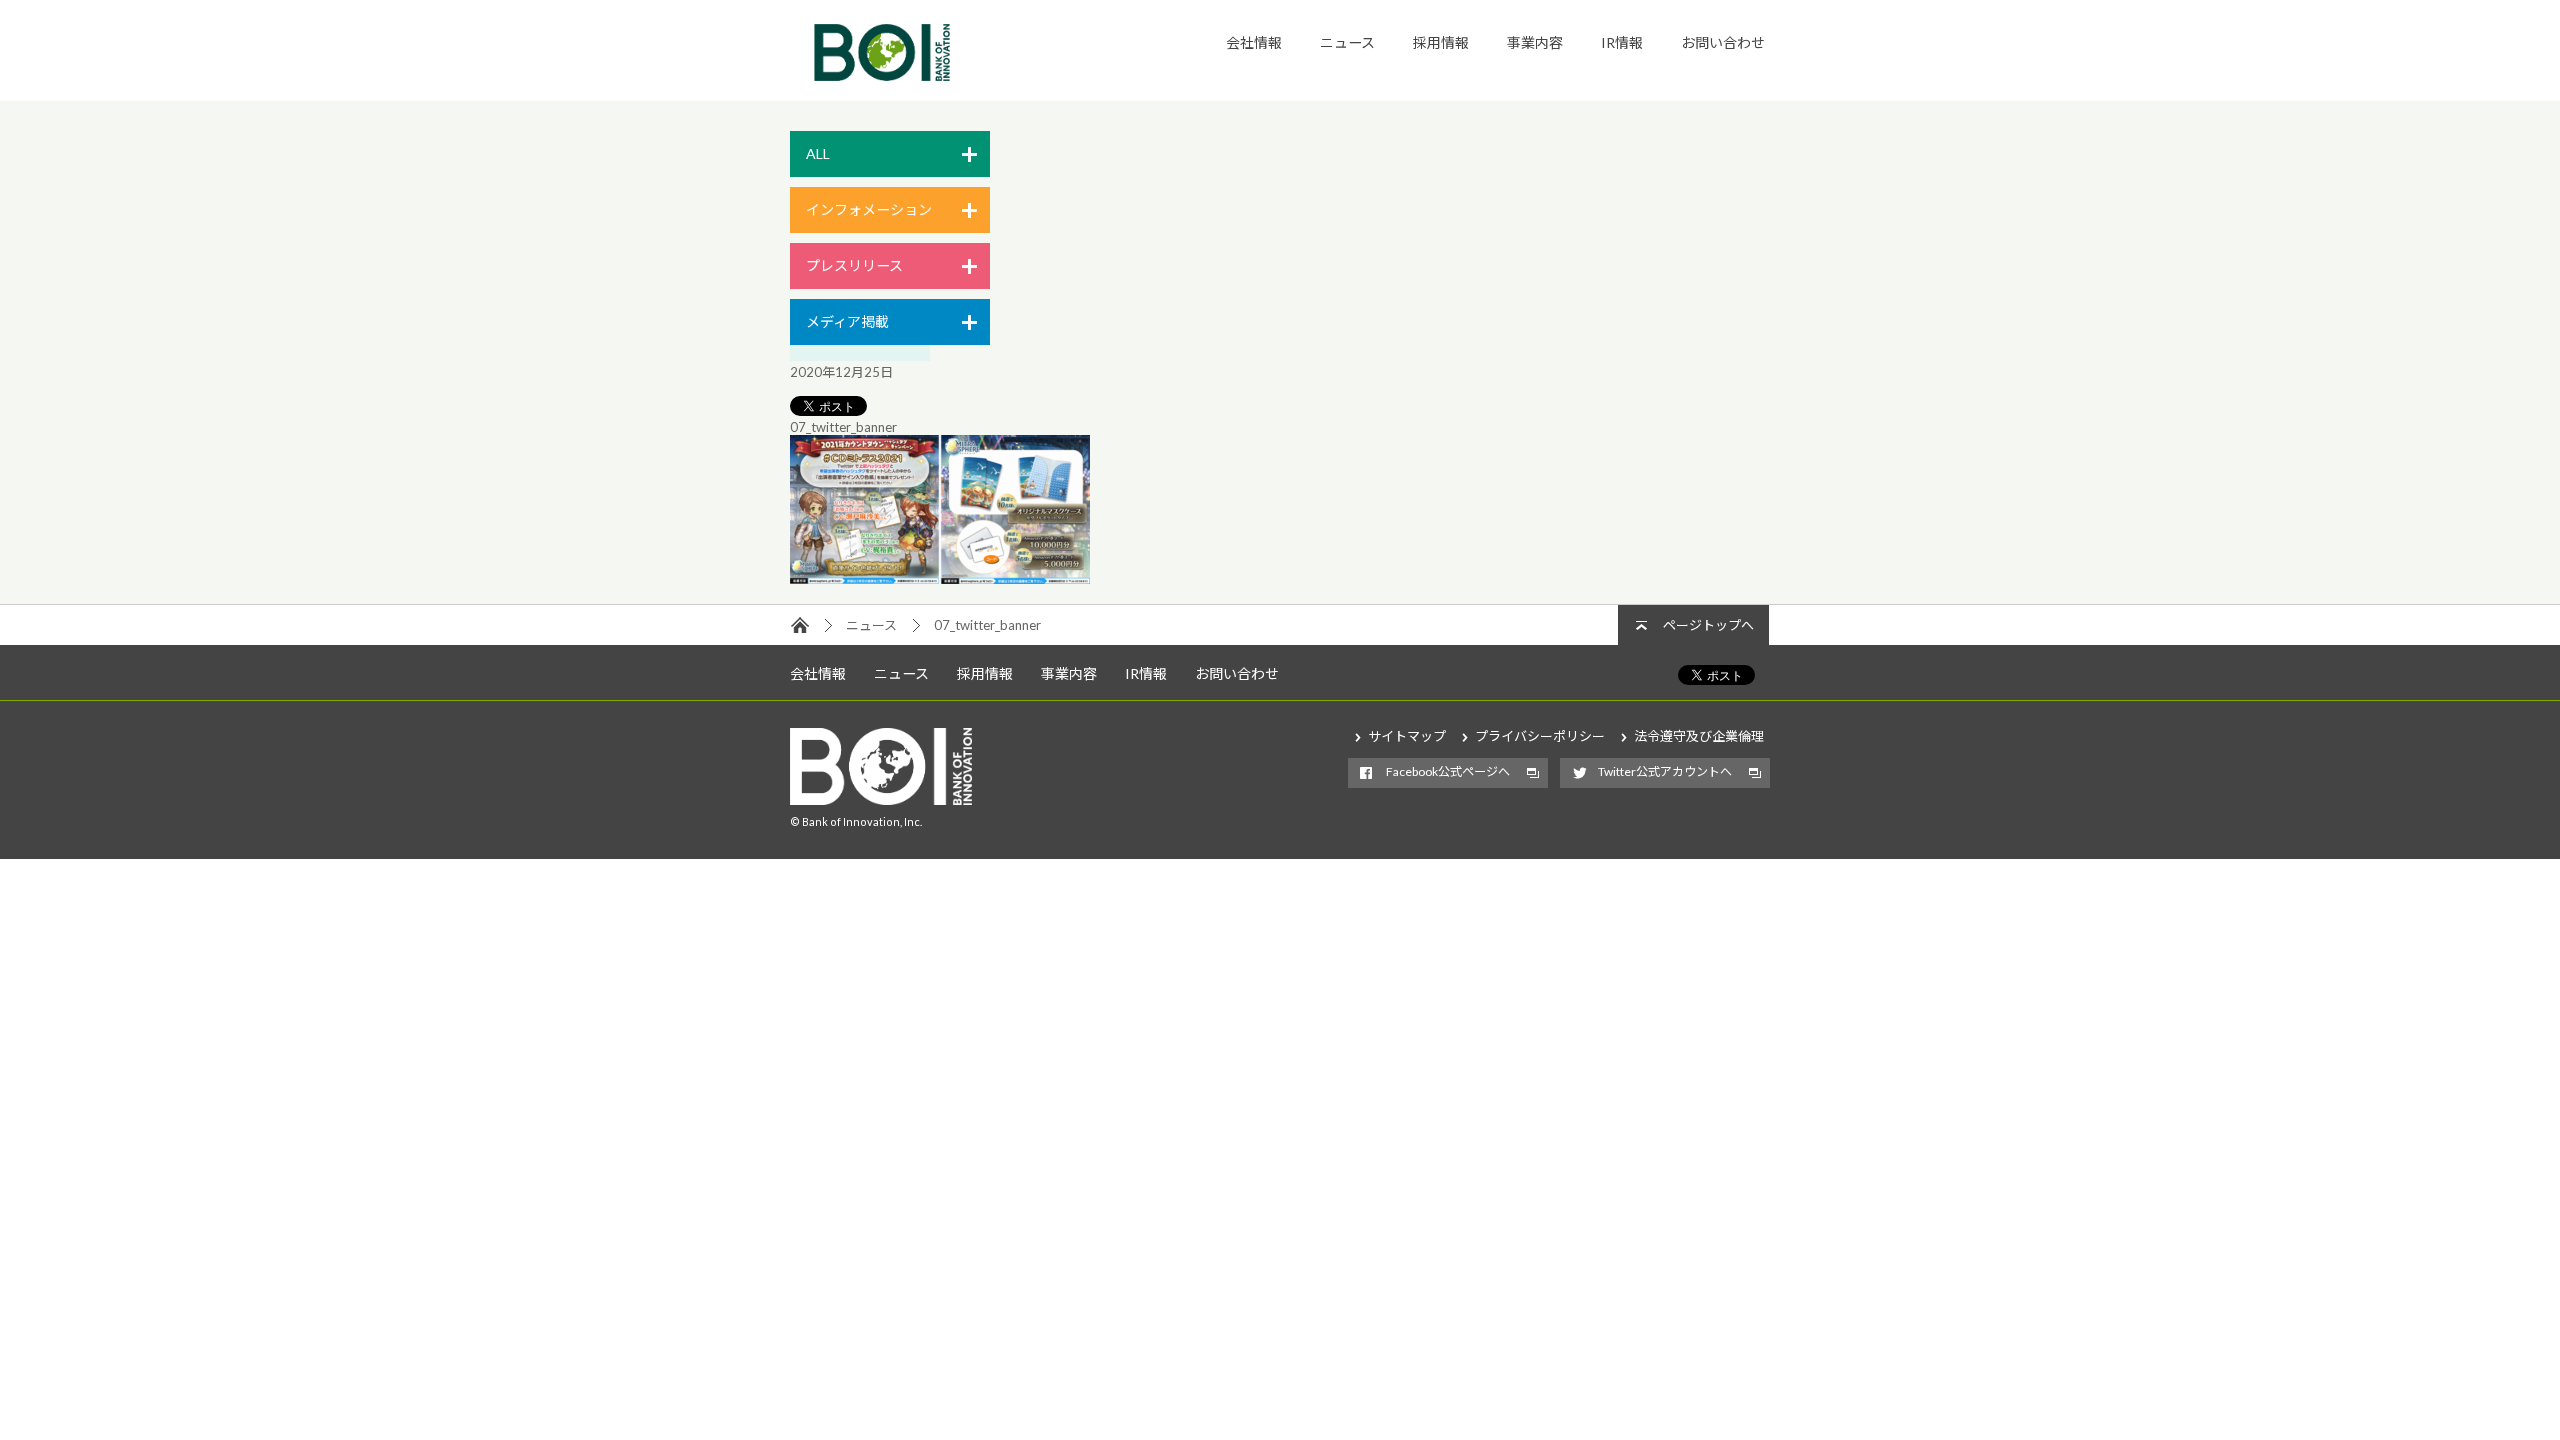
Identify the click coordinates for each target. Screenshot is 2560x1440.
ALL (818, 153)
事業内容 (1535, 42)
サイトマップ (1407, 736)
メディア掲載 (847, 321)
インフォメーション (869, 209)
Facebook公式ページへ (1448, 771)
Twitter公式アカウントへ (1665, 771)
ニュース (1347, 42)
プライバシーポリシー (1540, 736)
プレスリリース (854, 265)
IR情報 (1622, 42)
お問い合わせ (1723, 42)
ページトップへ (1708, 625)
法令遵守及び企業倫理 (1699, 736)
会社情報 (1254, 42)
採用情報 (1441, 42)
